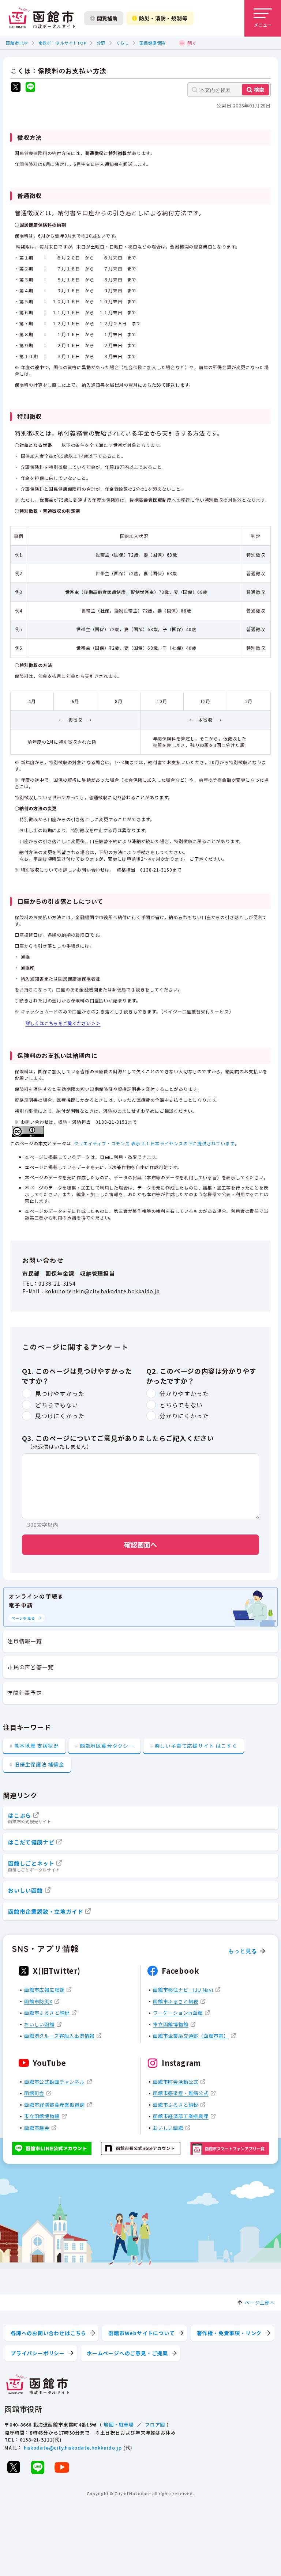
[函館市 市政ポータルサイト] (42, 18)
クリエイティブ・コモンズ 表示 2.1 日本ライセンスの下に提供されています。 (156, 1143)
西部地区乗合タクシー (107, 1746)
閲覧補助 (107, 18)
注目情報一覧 (25, 1641)
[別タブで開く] (16, 88)
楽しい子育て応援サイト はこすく (196, 1746)
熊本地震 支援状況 (37, 1746)
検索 (259, 90)
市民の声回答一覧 (30, 1667)
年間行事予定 (25, 1693)
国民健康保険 (152, 43)
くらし (122, 43)
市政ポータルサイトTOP (62, 43)
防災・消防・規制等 (163, 18)
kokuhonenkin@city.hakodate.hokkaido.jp (102, 1291)
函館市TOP (17, 43)
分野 (101, 43)
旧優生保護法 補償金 (39, 1764)
